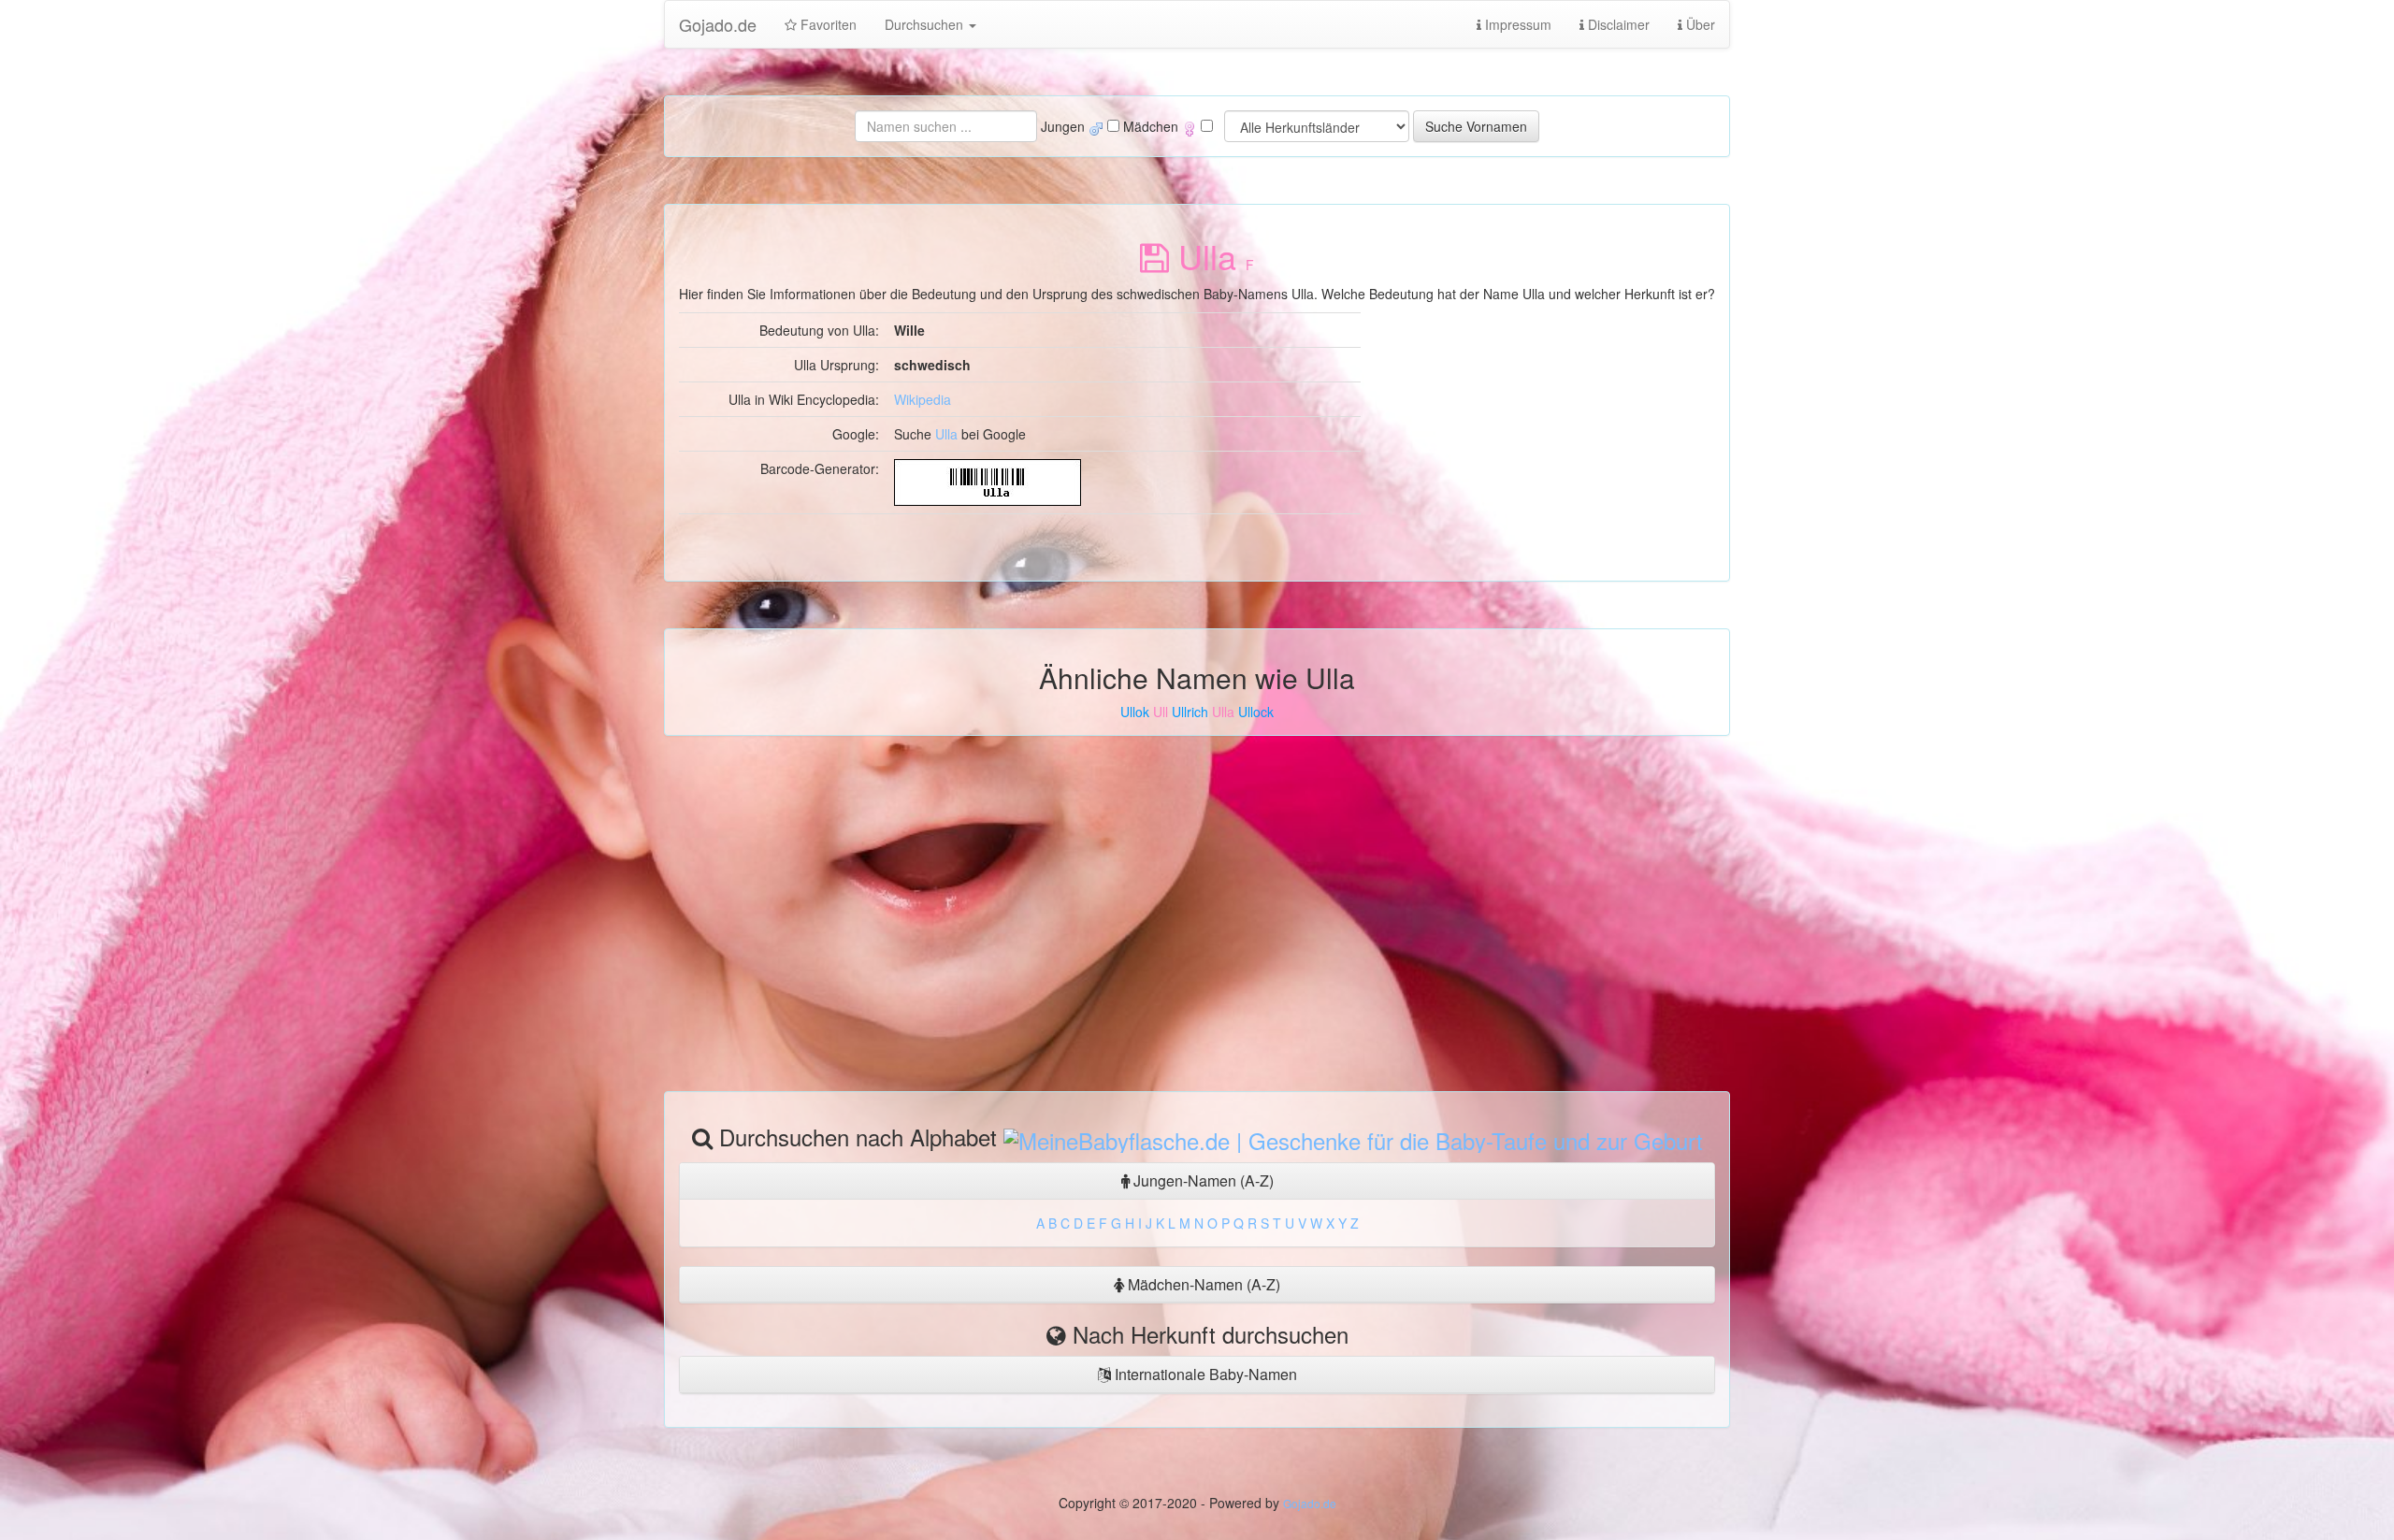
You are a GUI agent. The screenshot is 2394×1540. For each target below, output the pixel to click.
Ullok (1135, 712)
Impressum (1516, 24)
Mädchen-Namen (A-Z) (1202, 1284)
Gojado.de (718, 24)
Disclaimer (1617, 24)
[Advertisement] (1197, 914)
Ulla (946, 434)
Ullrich (1190, 712)
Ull (1161, 712)
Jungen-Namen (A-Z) (1202, 1180)
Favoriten (827, 24)
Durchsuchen (926, 24)
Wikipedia (923, 399)
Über (1699, 24)
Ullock (1256, 712)
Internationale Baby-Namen (1204, 1374)
